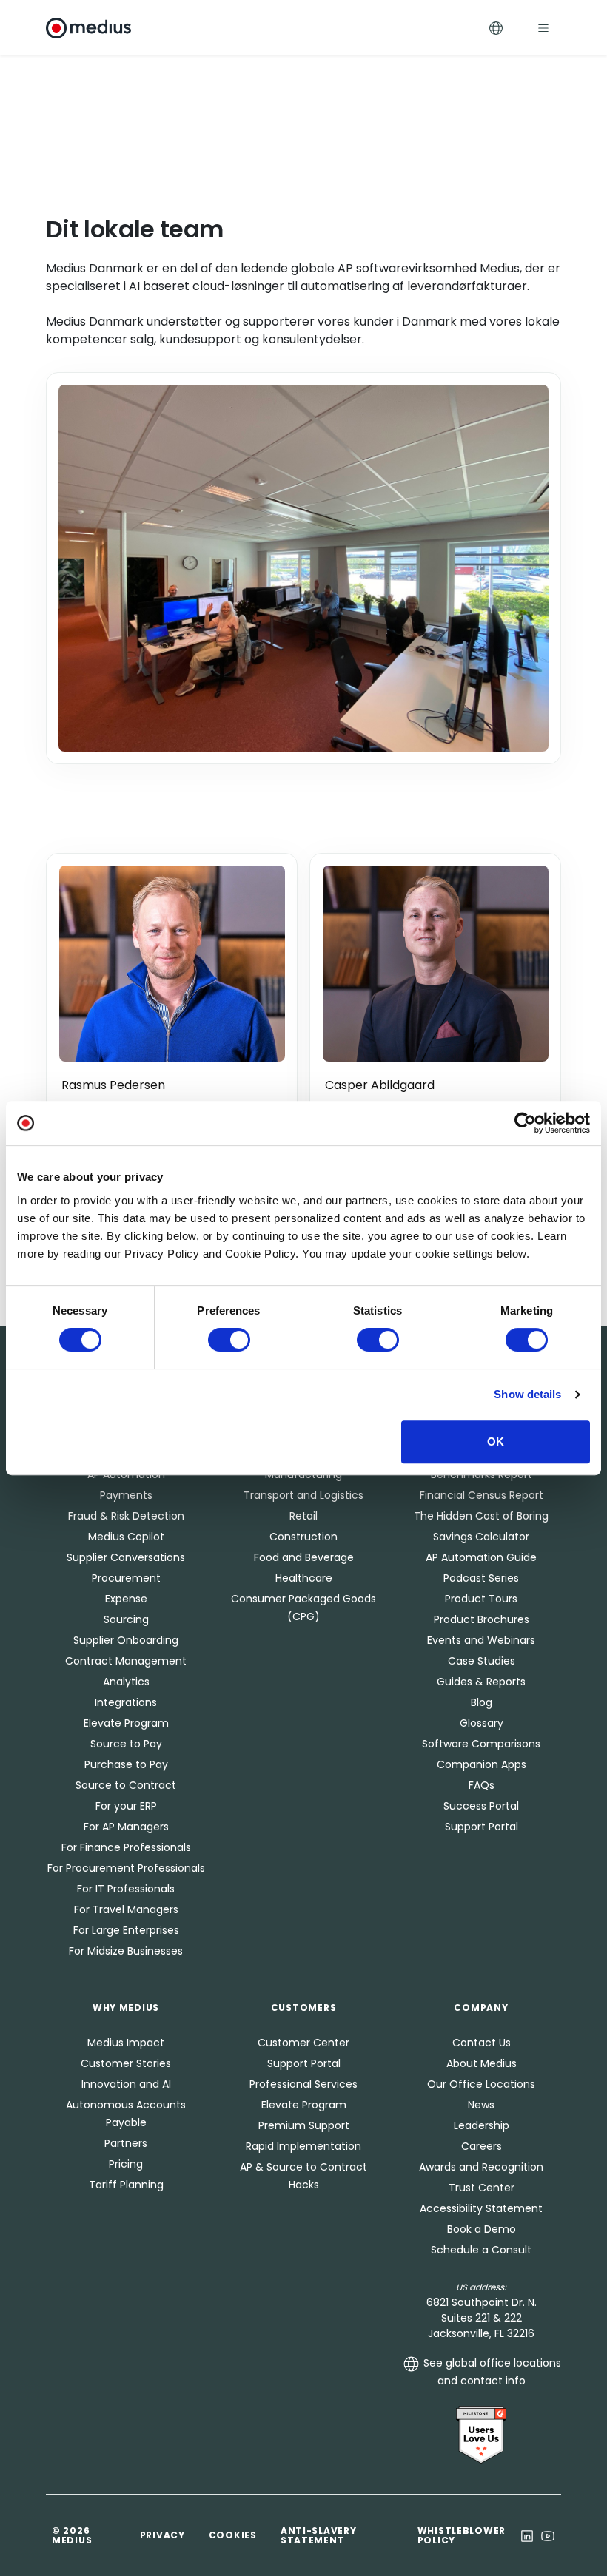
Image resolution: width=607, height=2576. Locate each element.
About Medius (482, 2063)
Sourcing (126, 1619)
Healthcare (304, 1578)
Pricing (126, 2164)
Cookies (233, 2535)
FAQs (482, 1785)
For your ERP (126, 1806)
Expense (126, 1599)
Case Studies (482, 1661)
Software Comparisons (481, 1744)
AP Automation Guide (481, 1557)
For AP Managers (126, 1827)
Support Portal (482, 1827)
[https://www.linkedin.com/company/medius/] (527, 2535)
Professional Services (303, 2084)
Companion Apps (482, 1764)
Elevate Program (126, 1723)
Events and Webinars (481, 1640)
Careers (482, 2146)
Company (481, 2007)
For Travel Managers (126, 1909)
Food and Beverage (304, 1557)
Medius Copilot (126, 1537)
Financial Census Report (482, 1495)
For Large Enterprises (126, 1930)
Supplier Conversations (126, 1557)
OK (496, 1442)
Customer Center (303, 2043)
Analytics (126, 1682)
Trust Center (482, 2188)
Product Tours (481, 1599)
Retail (303, 1516)
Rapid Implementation (303, 2146)
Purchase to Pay (126, 1764)
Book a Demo (482, 2229)
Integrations (126, 1702)
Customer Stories (126, 2063)
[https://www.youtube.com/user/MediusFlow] (548, 2535)
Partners (126, 2143)
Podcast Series (481, 1578)
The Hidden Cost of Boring (481, 1516)
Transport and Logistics (303, 1495)
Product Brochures (482, 1619)
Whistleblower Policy (462, 2535)
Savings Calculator (481, 1537)
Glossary (482, 1723)
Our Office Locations (481, 2084)
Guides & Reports (481, 1682)
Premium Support (304, 2125)
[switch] (229, 1340)
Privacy (162, 2535)
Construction (303, 1537)
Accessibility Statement (481, 2208)
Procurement (126, 1578)
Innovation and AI (126, 2084)
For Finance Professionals (126, 1847)
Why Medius (126, 2007)
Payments (126, 1495)
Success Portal (481, 1806)
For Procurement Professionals (126, 1868)
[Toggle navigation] (543, 28)
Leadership (482, 2125)
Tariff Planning (126, 2185)
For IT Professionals (126, 1889)
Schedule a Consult (481, 2250)
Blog (482, 1702)
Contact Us (482, 2043)
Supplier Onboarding (126, 1640)
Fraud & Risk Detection (126, 1516)
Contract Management (126, 1661)
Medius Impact (126, 2043)
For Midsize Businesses (126, 1951)
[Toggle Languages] (496, 28)
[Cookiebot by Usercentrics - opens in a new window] (525, 1123)
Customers (303, 2007)
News (481, 2105)
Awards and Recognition (481, 2167)
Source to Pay (126, 1744)
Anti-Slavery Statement (319, 2535)
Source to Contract (126, 1785)
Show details (527, 1394)
